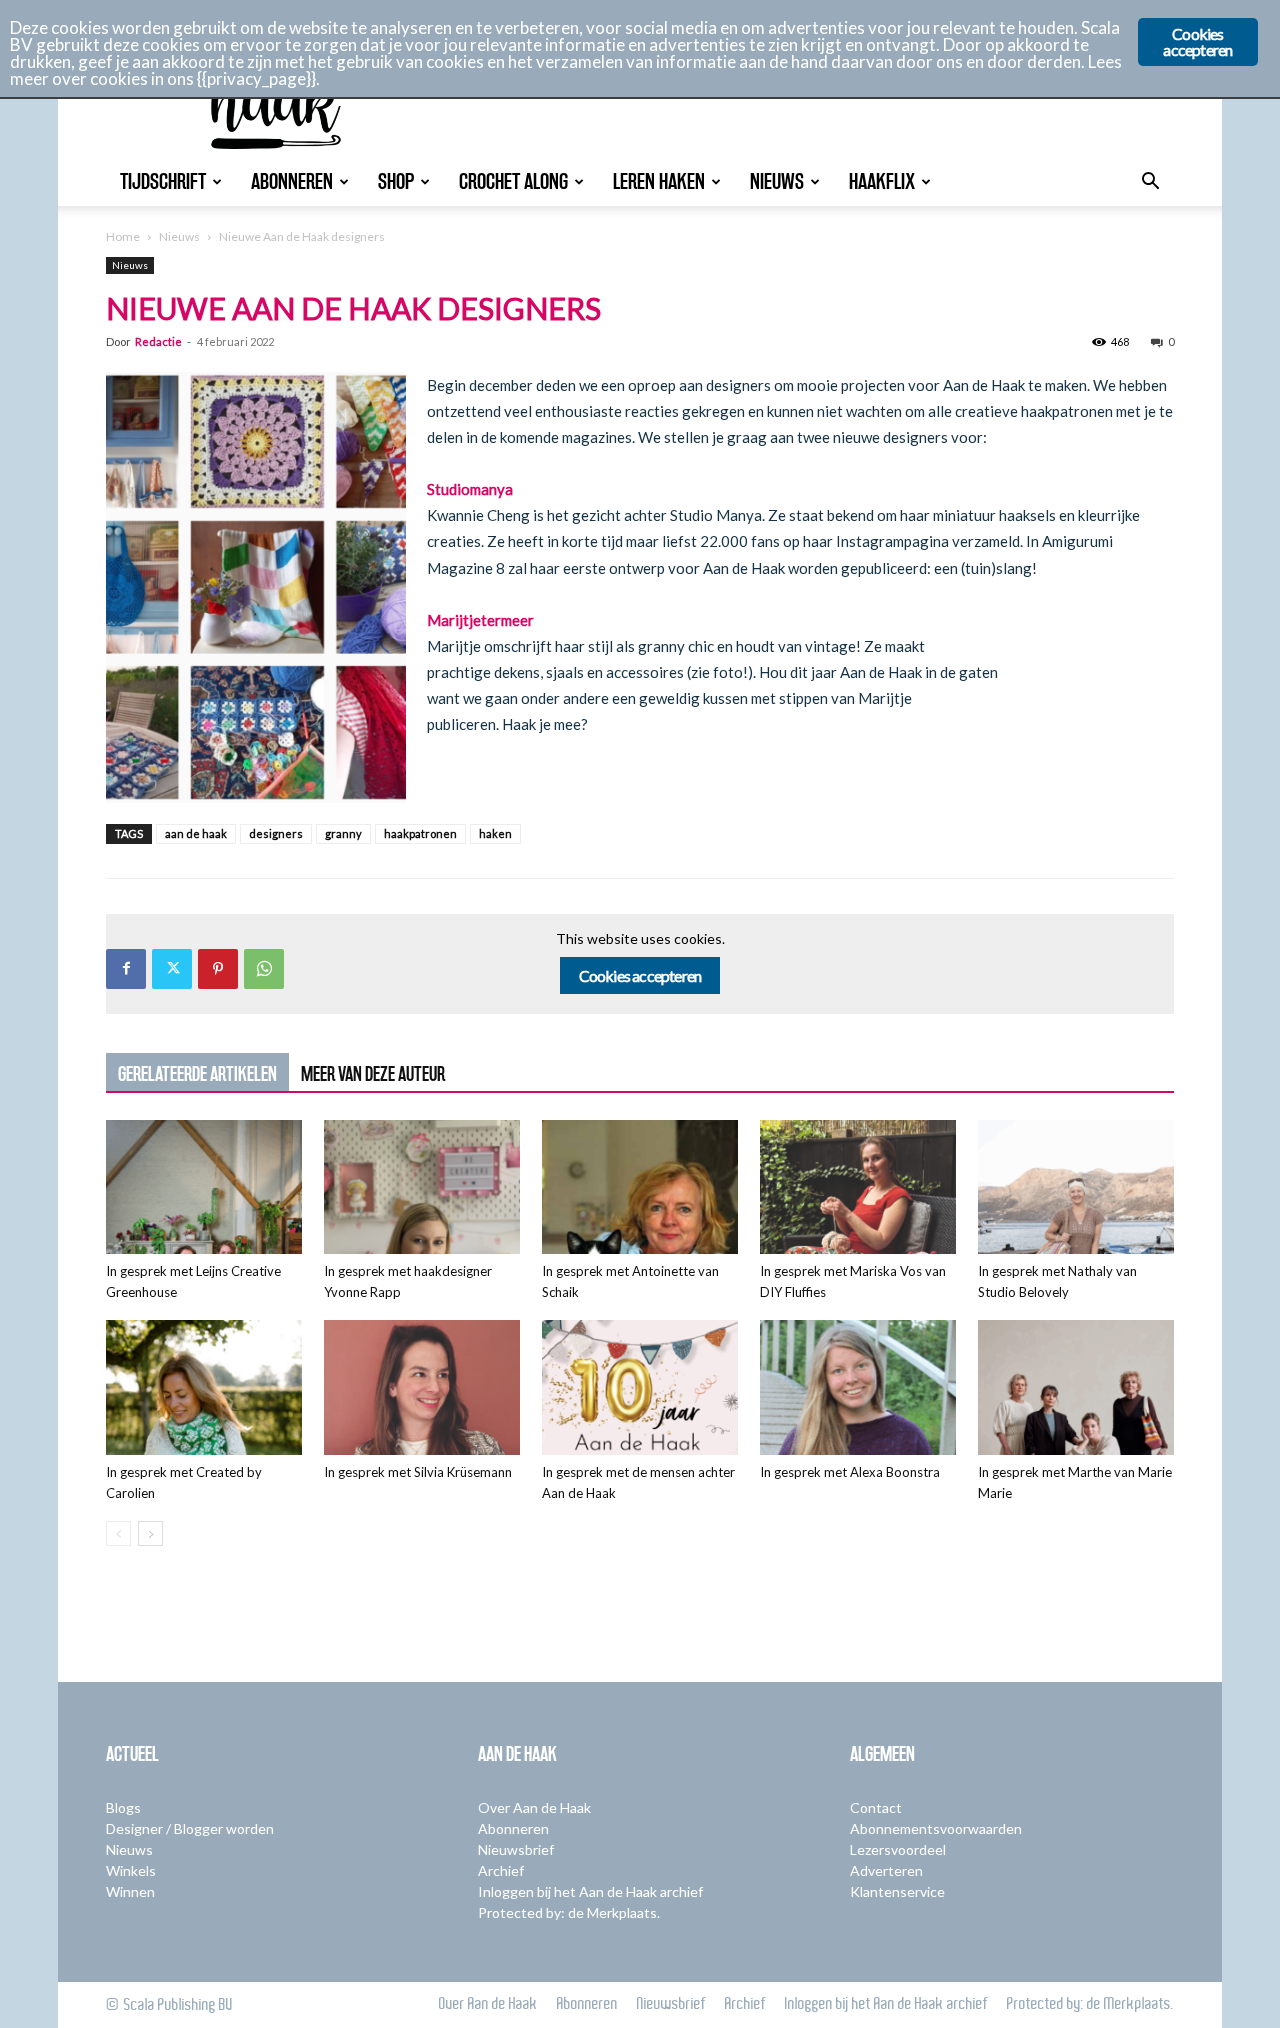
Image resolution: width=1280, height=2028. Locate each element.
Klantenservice (897, 1891)
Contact (876, 1807)
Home (123, 236)
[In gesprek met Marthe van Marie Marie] (1076, 1387)
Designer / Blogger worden (190, 1828)
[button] (1150, 183)
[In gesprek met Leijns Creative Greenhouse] (204, 1187)
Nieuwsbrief (516, 1849)
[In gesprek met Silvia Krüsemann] (422, 1387)
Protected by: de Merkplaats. (569, 1912)
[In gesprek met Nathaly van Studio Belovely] (1076, 1187)
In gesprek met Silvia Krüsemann (418, 1472)
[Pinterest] (218, 969)
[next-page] (150, 1533)
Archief (501, 1870)
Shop (396, 181)
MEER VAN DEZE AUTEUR (373, 1074)
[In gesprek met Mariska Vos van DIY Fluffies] (858, 1187)
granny (343, 833)
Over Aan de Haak (534, 1807)
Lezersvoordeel (898, 1849)
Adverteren (886, 1870)
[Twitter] (172, 969)
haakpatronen (420, 833)
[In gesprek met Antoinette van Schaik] (640, 1187)
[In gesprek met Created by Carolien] (204, 1387)
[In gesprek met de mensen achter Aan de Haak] (640, 1387)
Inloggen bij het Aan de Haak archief (590, 1891)
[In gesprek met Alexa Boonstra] (858, 1387)
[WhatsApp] (264, 969)
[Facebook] (126, 969)
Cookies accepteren (640, 975)
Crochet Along (513, 181)
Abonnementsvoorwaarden (936, 1828)
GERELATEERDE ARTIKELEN (197, 1074)
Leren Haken (659, 181)
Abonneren (292, 181)
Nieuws (777, 181)
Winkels (131, 1870)
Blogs (123, 1807)
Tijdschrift (163, 181)
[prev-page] (118, 1533)
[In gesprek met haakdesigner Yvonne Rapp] (422, 1187)
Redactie (158, 341)
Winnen (130, 1891)
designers (276, 833)
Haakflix (882, 181)
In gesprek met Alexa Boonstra (850, 1472)
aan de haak (196, 833)
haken (495, 833)
